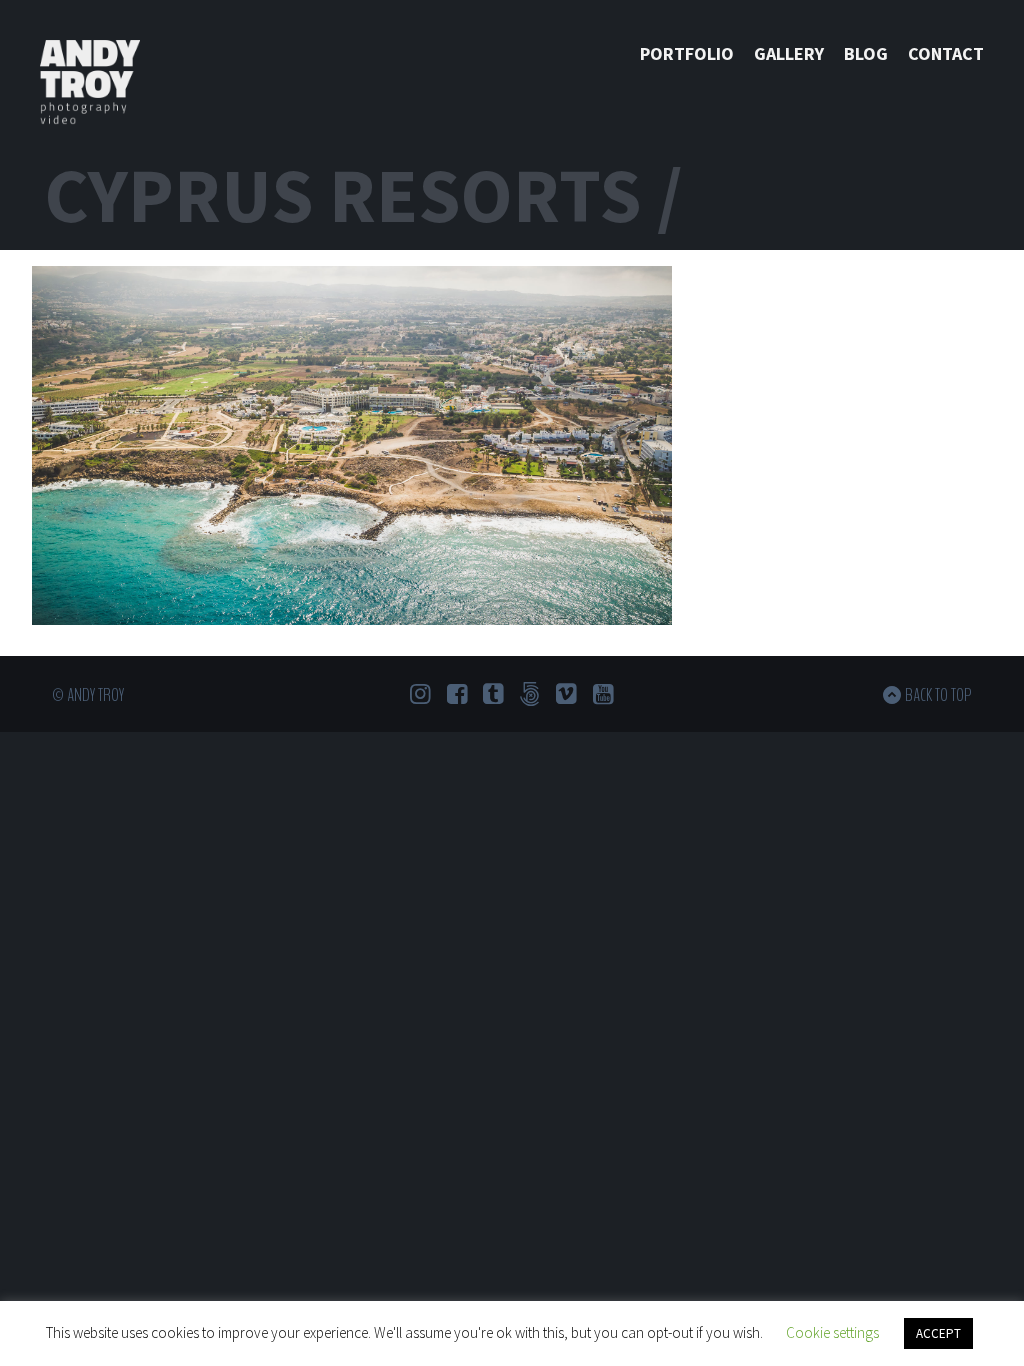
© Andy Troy (88, 695)
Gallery (789, 53)
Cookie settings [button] (832, 1332)
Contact (946, 53)
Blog (866, 53)
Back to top (938, 695)
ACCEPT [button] (938, 1333)
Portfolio (687, 53)
